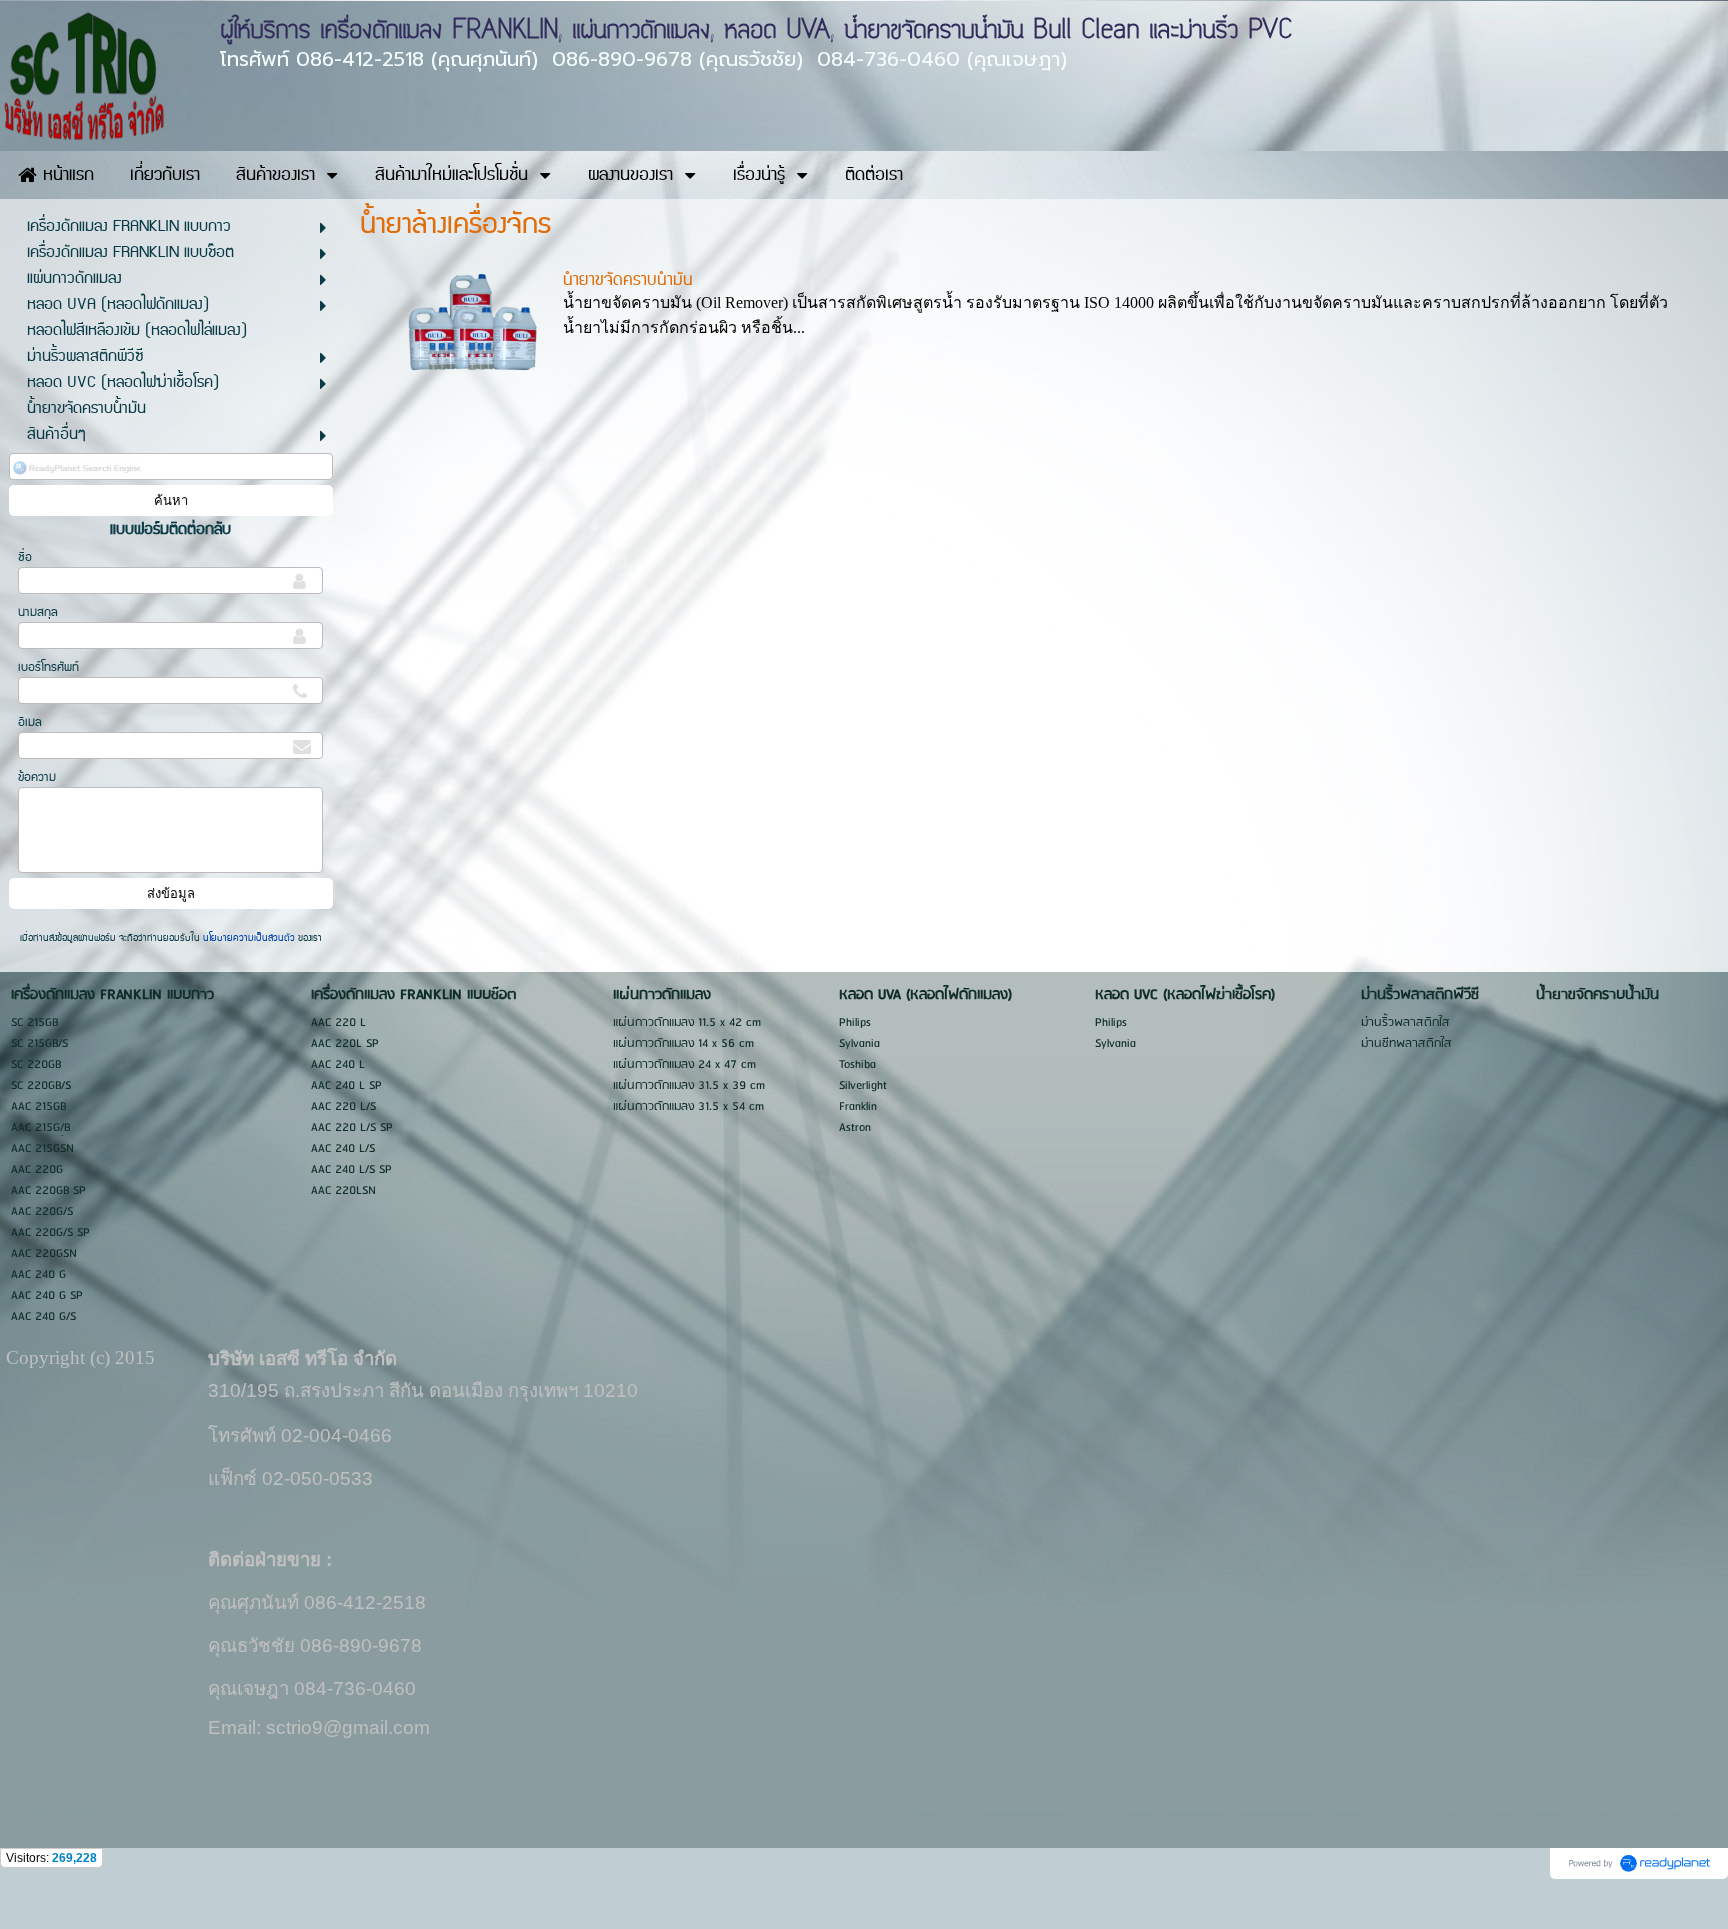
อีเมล (30, 722)
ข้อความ (37, 777)
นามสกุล (38, 612)
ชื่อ (25, 557)
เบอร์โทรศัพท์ (48, 667)
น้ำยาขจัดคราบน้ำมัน (628, 280)
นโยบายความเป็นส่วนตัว (249, 938)
